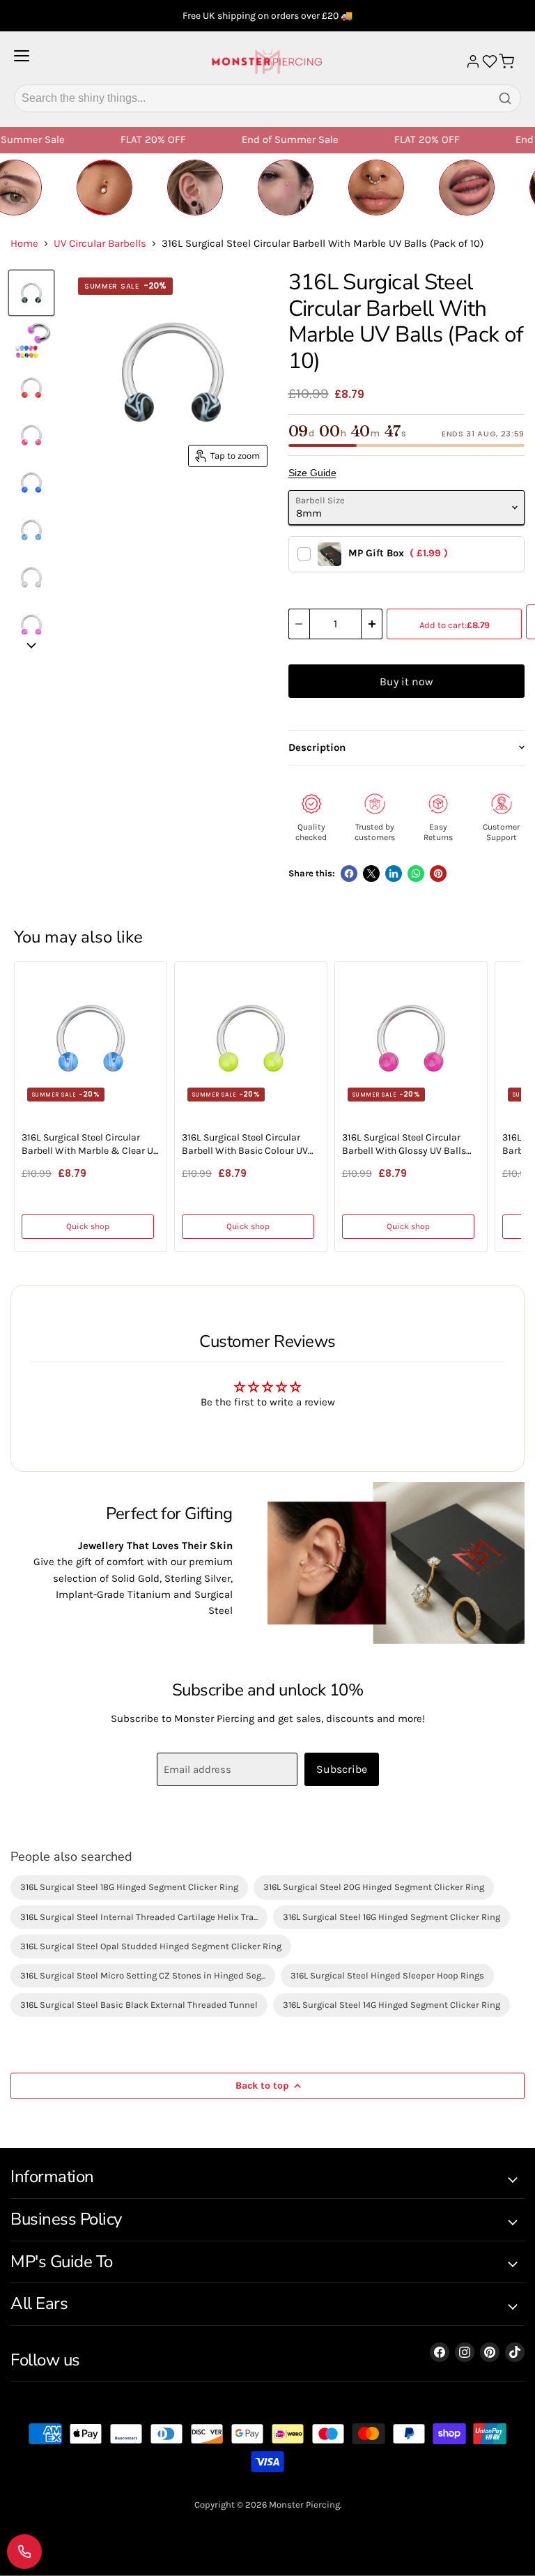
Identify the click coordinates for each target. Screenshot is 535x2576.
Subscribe (342, 1769)
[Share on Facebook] (349, 874)
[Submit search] (505, 98)
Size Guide (312, 473)
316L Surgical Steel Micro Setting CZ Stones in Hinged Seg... (143, 1975)
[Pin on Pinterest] (438, 874)
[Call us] (24, 2552)
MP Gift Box (398, 553)
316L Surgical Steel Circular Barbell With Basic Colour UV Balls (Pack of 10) (245, 1145)
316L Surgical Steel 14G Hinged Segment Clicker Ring (391, 2005)
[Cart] (506, 61)
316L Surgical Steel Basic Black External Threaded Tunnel (139, 2005)
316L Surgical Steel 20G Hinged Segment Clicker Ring (374, 1887)
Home (24, 244)
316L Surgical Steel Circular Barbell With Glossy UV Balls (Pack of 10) (404, 1145)
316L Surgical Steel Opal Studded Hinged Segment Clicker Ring (151, 1946)
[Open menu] (22, 61)
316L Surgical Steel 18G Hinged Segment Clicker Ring (129, 1887)
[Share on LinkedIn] (394, 874)
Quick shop (88, 1226)
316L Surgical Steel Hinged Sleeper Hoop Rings (387, 1975)
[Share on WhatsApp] (416, 874)
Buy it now (406, 681)
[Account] (473, 61)
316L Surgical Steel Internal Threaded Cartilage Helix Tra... (139, 1917)
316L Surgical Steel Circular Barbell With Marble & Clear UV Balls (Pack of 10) (90, 1145)
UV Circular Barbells (100, 244)
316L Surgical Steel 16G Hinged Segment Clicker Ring (391, 1917)
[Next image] (31, 646)
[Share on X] (371, 874)
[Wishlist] (490, 61)
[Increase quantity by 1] (372, 624)
